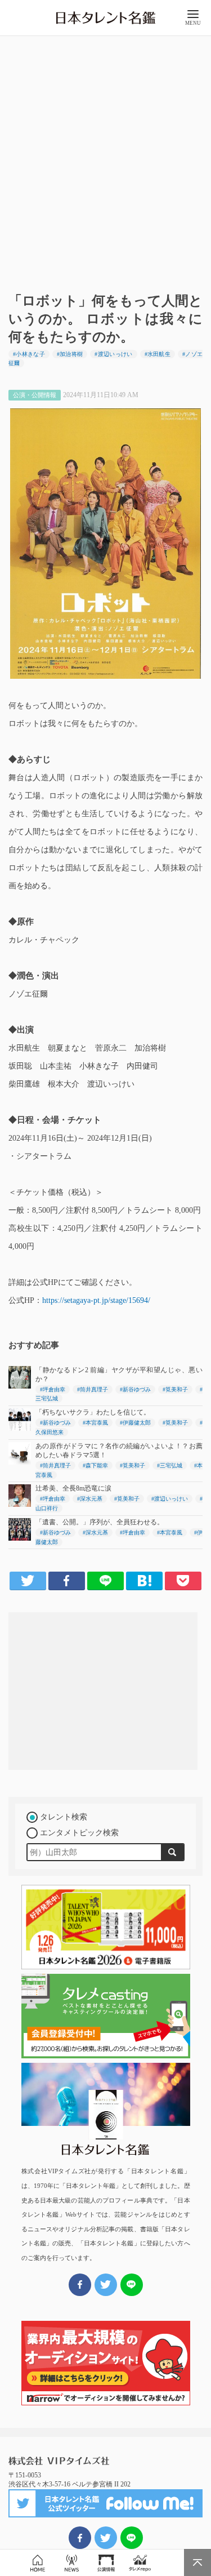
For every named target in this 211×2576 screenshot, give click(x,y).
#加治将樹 (70, 354)
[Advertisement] (105, 160)
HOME (37, 2563)
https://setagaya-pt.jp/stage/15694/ (96, 1300)
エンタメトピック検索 (79, 1833)
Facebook (67, 1581)
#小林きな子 (29, 354)
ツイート (106, 2538)
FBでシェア (80, 2538)
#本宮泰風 (95, 1423)
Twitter (28, 1581)
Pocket (183, 1581)
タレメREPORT (140, 2563)
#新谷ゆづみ (135, 1389)
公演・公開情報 (106, 2563)
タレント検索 (64, 1817)
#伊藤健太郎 (135, 1423)
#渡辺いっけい (113, 354)
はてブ (144, 1581)
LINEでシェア (132, 2538)
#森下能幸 (95, 1465)
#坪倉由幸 (53, 1389)
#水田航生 (158, 354)
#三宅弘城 (170, 1465)
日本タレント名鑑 (106, 18)
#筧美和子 (175, 1389)
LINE (105, 1581)
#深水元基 (90, 1499)
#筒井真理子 (93, 1389)
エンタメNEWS (72, 2563)
